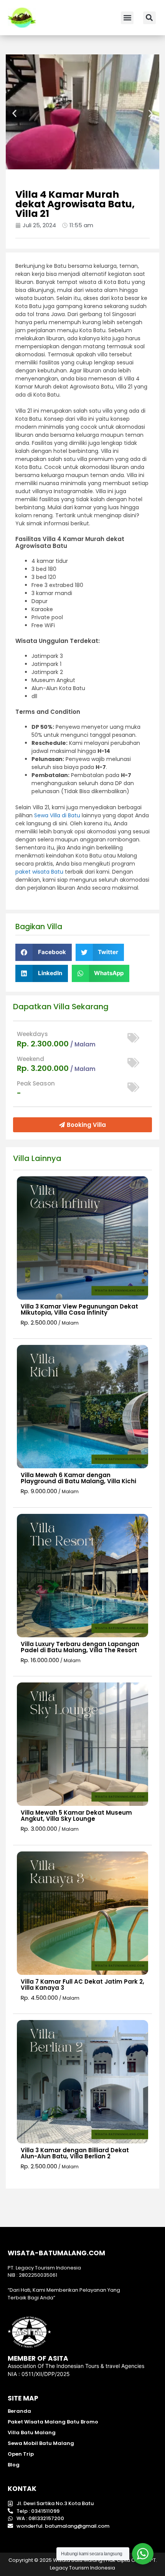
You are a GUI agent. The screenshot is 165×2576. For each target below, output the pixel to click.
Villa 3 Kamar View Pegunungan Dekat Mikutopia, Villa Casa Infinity (79, 1309)
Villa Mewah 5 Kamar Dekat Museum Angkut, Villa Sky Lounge (76, 1816)
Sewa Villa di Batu (57, 815)
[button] (127, 18)
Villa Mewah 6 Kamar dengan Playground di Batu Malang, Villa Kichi (78, 1478)
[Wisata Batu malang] (22, 18)
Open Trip (21, 2454)
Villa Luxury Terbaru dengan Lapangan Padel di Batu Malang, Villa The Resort (80, 1647)
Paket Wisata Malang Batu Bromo (53, 2422)
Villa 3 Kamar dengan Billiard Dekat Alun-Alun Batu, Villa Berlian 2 (75, 2153)
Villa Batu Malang (32, 2433)
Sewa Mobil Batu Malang (41, 2443)
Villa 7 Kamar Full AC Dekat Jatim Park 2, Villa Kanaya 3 (82, 1985)
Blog (14, 2465)
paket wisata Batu (39, 872)
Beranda (19, 2411)
